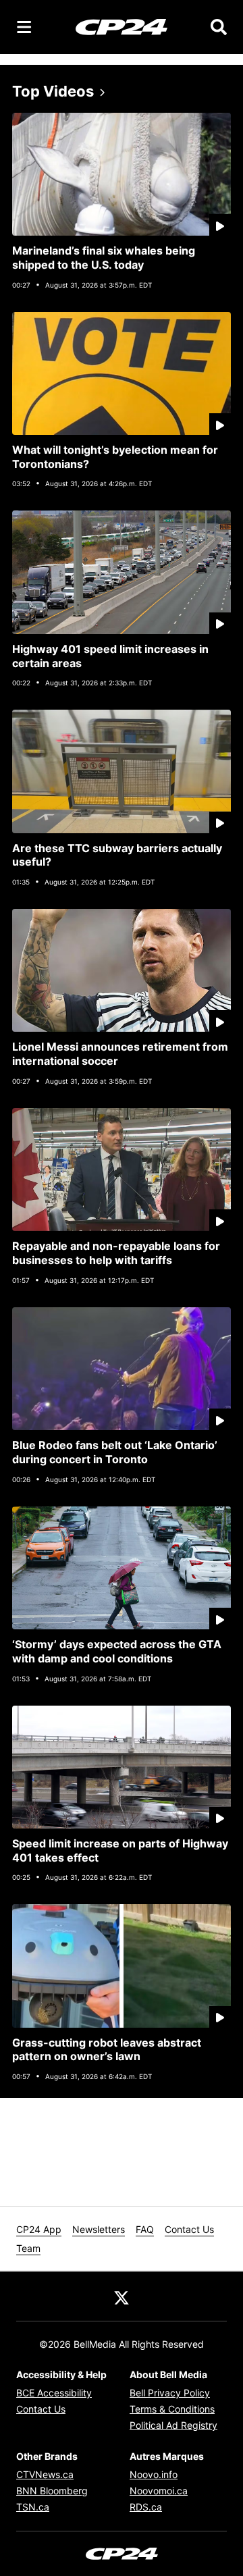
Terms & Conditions (172, 2409)
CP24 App (39, 2229)
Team (28, 2248)
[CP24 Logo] (122, 26)
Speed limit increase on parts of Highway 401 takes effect (120, 1850)
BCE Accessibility (54, 2393)
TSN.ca (33, 2507)
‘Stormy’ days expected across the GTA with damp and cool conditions (117, 1651)
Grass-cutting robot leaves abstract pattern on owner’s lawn (107, 2050)
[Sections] (24, 27)
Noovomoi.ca (159, 2491)
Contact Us (189, 2229)
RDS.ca (146, 2507)
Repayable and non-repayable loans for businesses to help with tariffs (116, 1253)
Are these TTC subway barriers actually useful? (117, 855)
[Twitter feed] (122, 2296)
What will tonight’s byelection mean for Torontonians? (115, 457)
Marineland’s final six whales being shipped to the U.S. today (104, 258)
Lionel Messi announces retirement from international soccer (120, 1054)
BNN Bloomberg (52, 2491)
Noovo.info (154, 2474)
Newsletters (99, 2229)
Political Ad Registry (173, 2425)
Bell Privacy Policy (170, 2393)
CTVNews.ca (45, 2474)
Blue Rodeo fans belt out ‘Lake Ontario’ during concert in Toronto (115, 1452)
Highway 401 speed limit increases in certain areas (110, 656)
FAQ (145, 2229)
